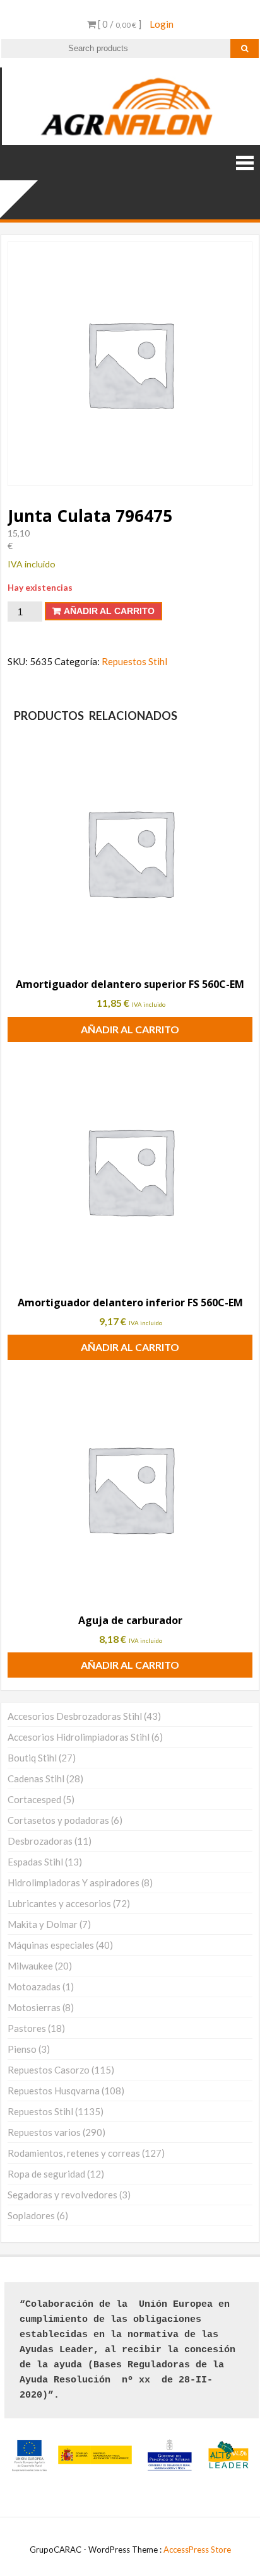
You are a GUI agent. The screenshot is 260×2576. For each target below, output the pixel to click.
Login (162, 24)
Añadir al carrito (109, 611)
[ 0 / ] (119, 24)
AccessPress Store (197, 2550)
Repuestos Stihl (134, 661)
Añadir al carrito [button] (130, 1029)
